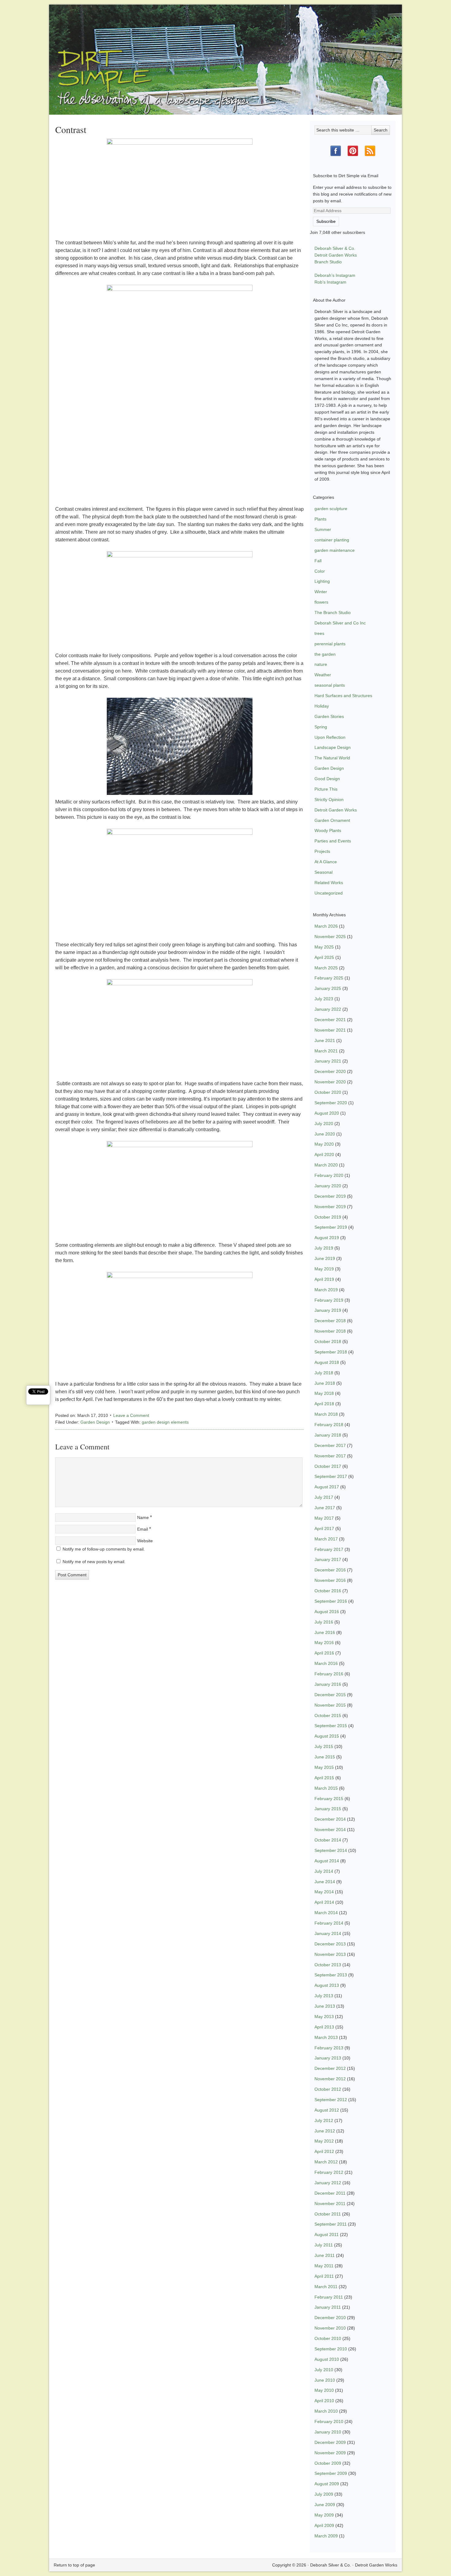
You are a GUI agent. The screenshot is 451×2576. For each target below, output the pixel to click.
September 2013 (331, 1975)
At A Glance (326, 862)
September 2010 (331, 2349)
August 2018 (327, 1362)
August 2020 (327, 1113)
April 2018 (324, 1404)
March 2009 (326, 2536)
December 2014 (330, 1819)
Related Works (329, 883)
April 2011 (324, 2276)
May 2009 (324, 2515)
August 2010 (327, 2359)
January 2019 (328, 1310)
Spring (321, 727)
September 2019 (331, 1227)
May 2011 (324, 2266)
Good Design (327, 779)
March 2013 (326, 2037)
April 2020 (324, 1154)
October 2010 (328, 2338)
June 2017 (325, 1508)
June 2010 (325, 2380)
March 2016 (326, 1663)
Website (145, 1541)
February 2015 (329, 1799)
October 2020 (328, 1092)
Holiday (322, 706)
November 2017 (330, 1456)
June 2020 (325, 1134)
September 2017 (331, 1476)
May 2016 (324, 1643)
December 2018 (330, 1321)
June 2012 (325, 2131)
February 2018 (329, 1425)
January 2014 (328, 1933)
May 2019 (324, 1269)
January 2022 (328, 1009)
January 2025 (328, 988)
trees (319, 633)
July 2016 (324, 1622)
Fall (318, 561)
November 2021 (330, 1030)
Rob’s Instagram (330, 282)
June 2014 (325, 1882)
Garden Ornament (332, 820)
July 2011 (324, 2245)
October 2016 (328, 1591)
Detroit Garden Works (336, 255)
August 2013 (327, 1985)
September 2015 (331, 1726)
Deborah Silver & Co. (225, 51)
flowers (321, 602)
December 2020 (330, 1071)
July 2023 (324, 999)
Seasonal (324, 872)
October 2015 (328, 1715)
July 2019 (324, 1248)
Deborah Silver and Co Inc (340, 623)
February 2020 (329, 1175)
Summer (323, 529)
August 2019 (327, 1238)
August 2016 (327, 1612)
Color (320, 571)
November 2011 (330, 2204)
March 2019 (326, 1290)
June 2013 (325, 2006)
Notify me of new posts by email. (94, 1562)
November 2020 (330, 1082)
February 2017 (329, 1549)
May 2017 (324, 1518)
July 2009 (324, 2494)
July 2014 (324, 1871)
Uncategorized (329, 893)
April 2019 (324, 1279)
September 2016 (331, 1601)
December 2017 (330, 1445)
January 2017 (328, 1559)
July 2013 (324, 1996)
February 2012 (329, 2172)
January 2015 (328, 1809)
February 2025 (329, 978)
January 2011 (328, 2307)
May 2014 (324, 1892)
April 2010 (324, 2401)
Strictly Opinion (329, 800)
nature (321, 664)
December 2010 (330, 2318)
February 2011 (329, 2297)
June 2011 (325, 2255)
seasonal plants (330, 685)
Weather (323, 675)
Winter (321, 592)
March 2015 (326, 1788)
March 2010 (326, 2411)
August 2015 (327, 1736)
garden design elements (165, 1422)
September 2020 (331, 1103)
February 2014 (329, 1923)
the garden (325, 654)
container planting (332, 540)
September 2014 (331, 1850)
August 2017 (327, 1487)
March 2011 (326, 2287)
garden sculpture (331, 509)
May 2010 (324, 2390)
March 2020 (326, 1165)
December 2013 (330, 1944)
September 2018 (331, 1352)
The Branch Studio (333, 613)
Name (143, 1517)
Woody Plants (328, 830)
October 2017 (328, 1466)
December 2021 (330, 1020)
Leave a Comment (131, 1415)
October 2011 (328, 2214)
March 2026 (326, 926)
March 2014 (326, 1913)
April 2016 (324, 1653)
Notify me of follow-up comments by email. (104, 1549)
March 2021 (326, 1051)
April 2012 (324, 2151)
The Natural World (332, 758)
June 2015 (325, 1757)
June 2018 (325, 1383)
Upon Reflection (330, 737)
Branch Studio (328, 262)
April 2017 (324, 1528)
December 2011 (330, 2193)
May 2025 (324, 947)
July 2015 (324, 1746)
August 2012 (327, 2110)
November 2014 (330, 1830)
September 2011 (331, 2224)
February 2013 (329, 2048)
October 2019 (328, 1217)
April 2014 (324, 1902)
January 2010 (328, 2432)
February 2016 (329, 1674)
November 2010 (330, 2328)
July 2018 (324, 1373)
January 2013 (328, 2058)
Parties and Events (333, 841)
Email (143, 1529)
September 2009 (331, 2473)
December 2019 (330, 1196)
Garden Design (95, 1422)
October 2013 (328, 1965)
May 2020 (324, 1144)
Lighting (322, 581)
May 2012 (324, 2141)
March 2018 (326, 1414)
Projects (322, 851)
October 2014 (328, 1840)
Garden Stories (329, 716)
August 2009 (327, 2484)
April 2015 (324, 1778)
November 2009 (330, 2453)
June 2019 (325, 1258)
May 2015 (324, 1767)
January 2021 (328, 1061)
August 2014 (327, 1861)
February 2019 (329, 1300)
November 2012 (330, 2079)
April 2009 (324, 2525)
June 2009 (325, 2505)
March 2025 (326, 968)
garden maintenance (335, 550)
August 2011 (327, 2234)
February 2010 (329, 2421)
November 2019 (330, 1207)
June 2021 (325, 1040)
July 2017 (324, 1497)
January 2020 (328, 1186)
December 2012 (330, 2068)
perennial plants (330, 644)
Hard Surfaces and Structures (343, 696)
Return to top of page (74, 2565)
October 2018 (328, 1341)
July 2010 (324, 2370)
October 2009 (328, 2463)
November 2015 (330, 1705)
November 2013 (330, 1954)
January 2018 (328, 1435)
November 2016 (330, 1580)
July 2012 (324, 2120)
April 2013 (324, 2027)
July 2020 (324, 1124)
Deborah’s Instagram (335, 275)
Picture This (326, 789)
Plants (320, 519)
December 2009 (330, 2442)
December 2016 (330, 1570)
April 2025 (324, 957)
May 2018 (324, 1393)
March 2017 (326, 1539)
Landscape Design (333, 747)
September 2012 (331, 2100)
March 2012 (326, 2162)
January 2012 (328, 2183)
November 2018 (330, 1331)
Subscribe (326, 221)
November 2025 (330, 937)
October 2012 (328, 2089)
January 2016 (328, 1684)
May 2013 (324, 2017)
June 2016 (325, 1632)
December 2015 (330, 1695)
